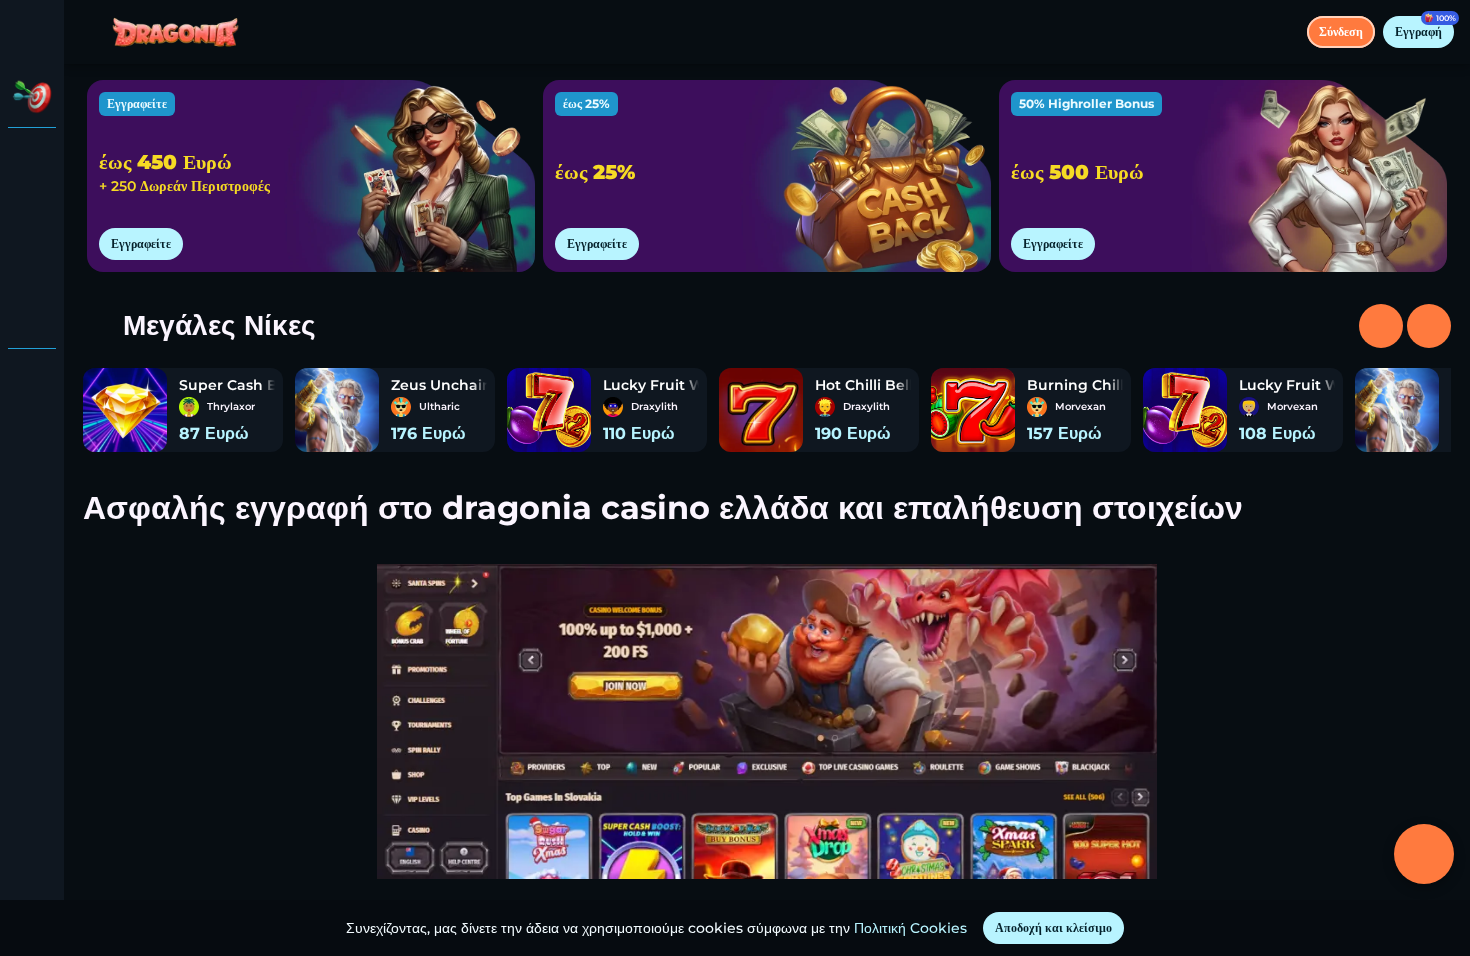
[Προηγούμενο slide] (1429, 326)
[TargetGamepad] (32, 316)
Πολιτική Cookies (910, 928)
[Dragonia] (32, 160)
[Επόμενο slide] (1381, 326)
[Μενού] (92, 32)
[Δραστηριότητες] (32, 96)
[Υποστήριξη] (32, 380)
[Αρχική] (175, 32)
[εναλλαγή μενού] (32, 32)
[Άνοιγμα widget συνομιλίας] (1424, 854)
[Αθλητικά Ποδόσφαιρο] (32, 264)
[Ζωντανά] (32, 212)
